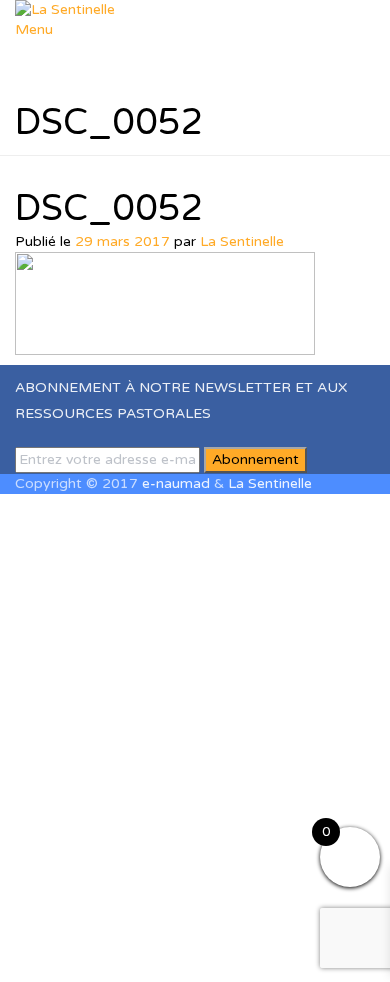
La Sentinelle (242, 241)
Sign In (176, 951)
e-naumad (176, 483)
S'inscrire (122, 951)
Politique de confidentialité (292, 782)
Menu (34, 29)
